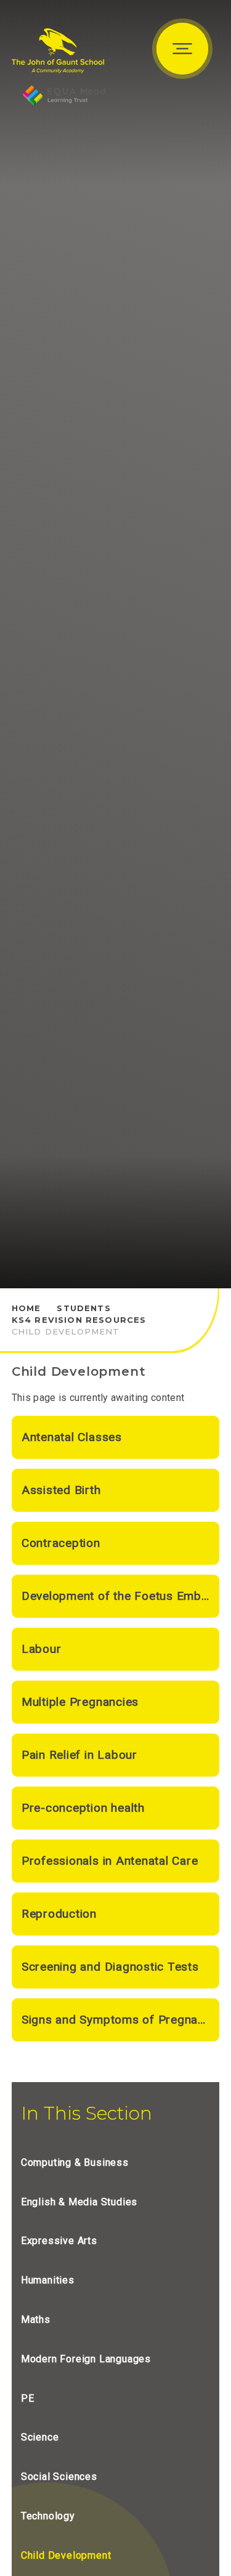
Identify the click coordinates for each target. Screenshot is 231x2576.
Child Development (66, 1331)
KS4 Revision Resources (79, 1320)
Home (26, 1308)
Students (83, 1308)
